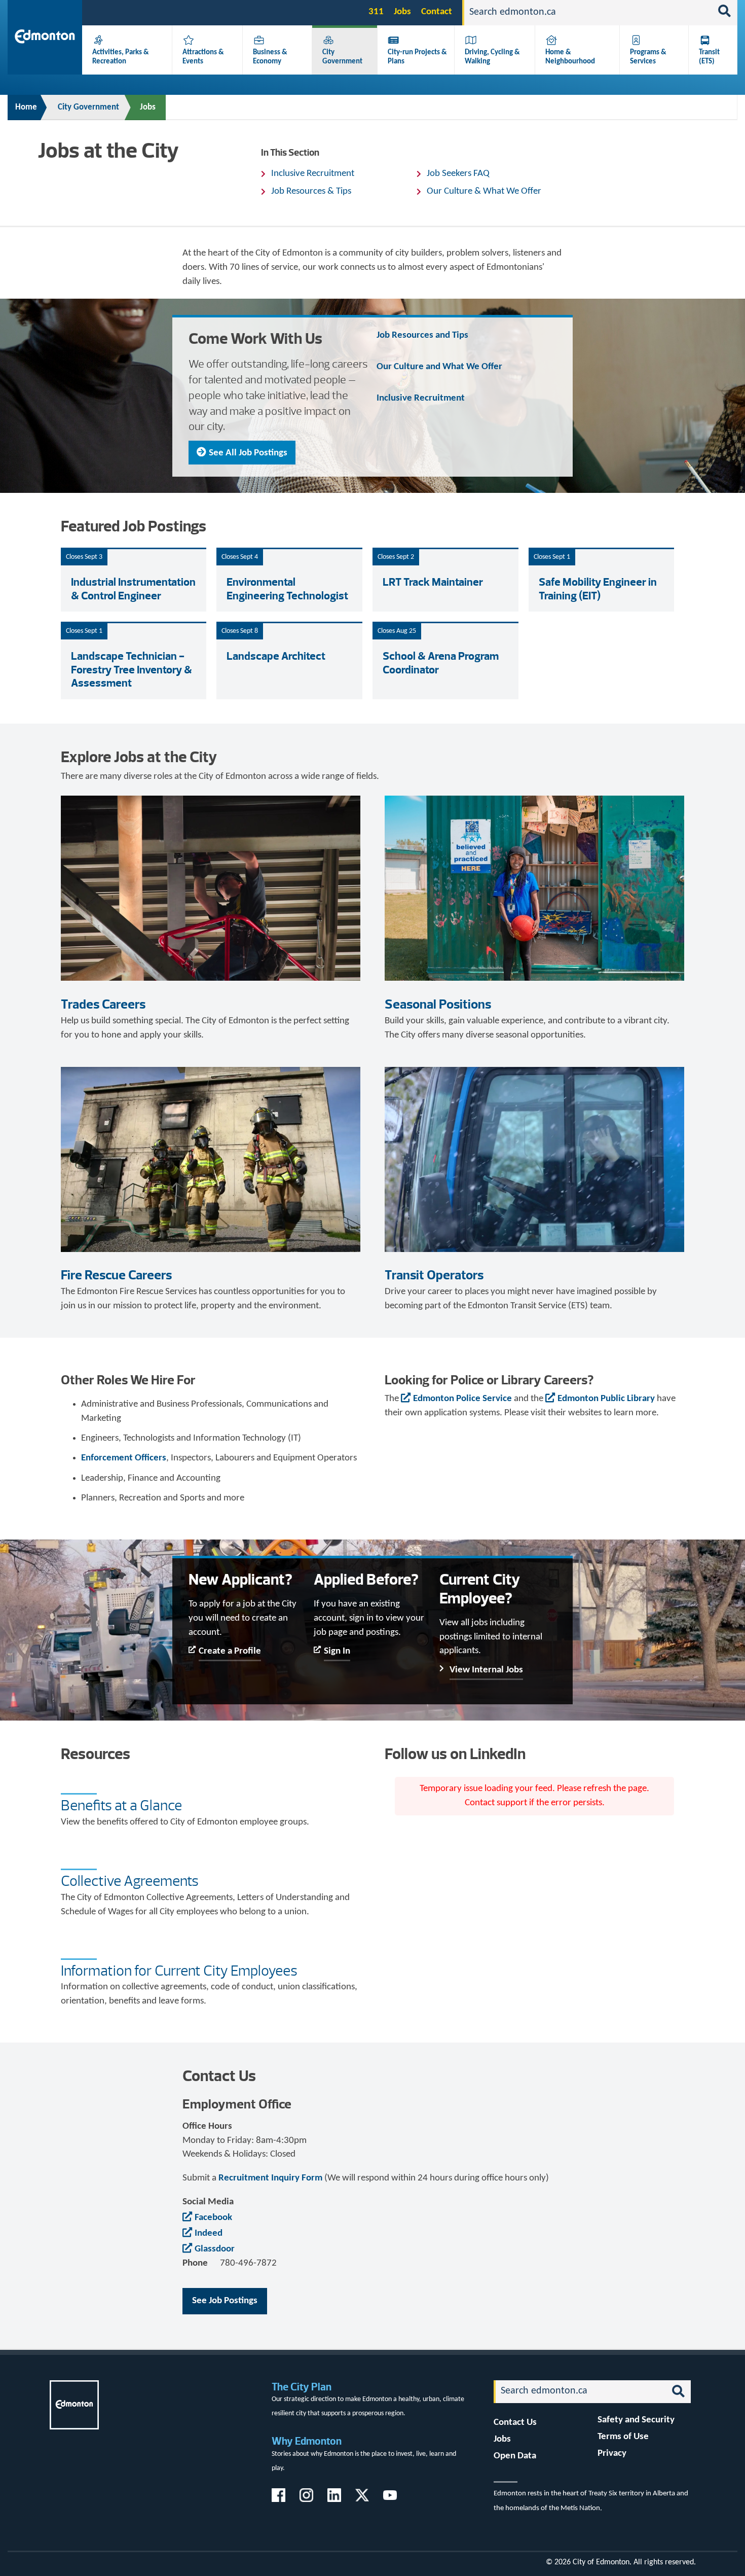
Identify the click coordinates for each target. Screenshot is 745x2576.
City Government (342, 57)
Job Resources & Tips (311, 191)
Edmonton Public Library (606, 1399)
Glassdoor (215, 2249)
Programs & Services (648, 57)
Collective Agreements (130, 1881)
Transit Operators (434, 1275)
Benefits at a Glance (121, 1805)
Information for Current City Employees (179, 1971)
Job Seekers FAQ (458, 174)
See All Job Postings (248, 453)
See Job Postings (225, 2301)
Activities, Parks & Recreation (121, 57)
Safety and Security (636, 2420)
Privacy (612, 2454)
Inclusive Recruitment (313, 174)
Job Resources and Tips (422, 335)
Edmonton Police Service (462, 1399)
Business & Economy (270, 57)
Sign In (337, 1651)
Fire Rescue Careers (116, 1275)
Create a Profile (230, 1651)
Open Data (515, 2456)
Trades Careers (103, 1004)
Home (26, 107)
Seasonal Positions (438, 1004)
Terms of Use (623, 2437)
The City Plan (302, 2387)
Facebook (213, 2218)
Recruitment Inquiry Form (270, 2178)
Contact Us (515, 2423)
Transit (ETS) (709, 57)
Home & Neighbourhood (570, 57)
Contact (437, 12)
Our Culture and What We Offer (439, 367)
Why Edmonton (307, 2441)
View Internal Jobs (486, 1670)
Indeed (209, 2233)
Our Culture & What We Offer (484, 191)
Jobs (402, 12)
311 (376, 12)
